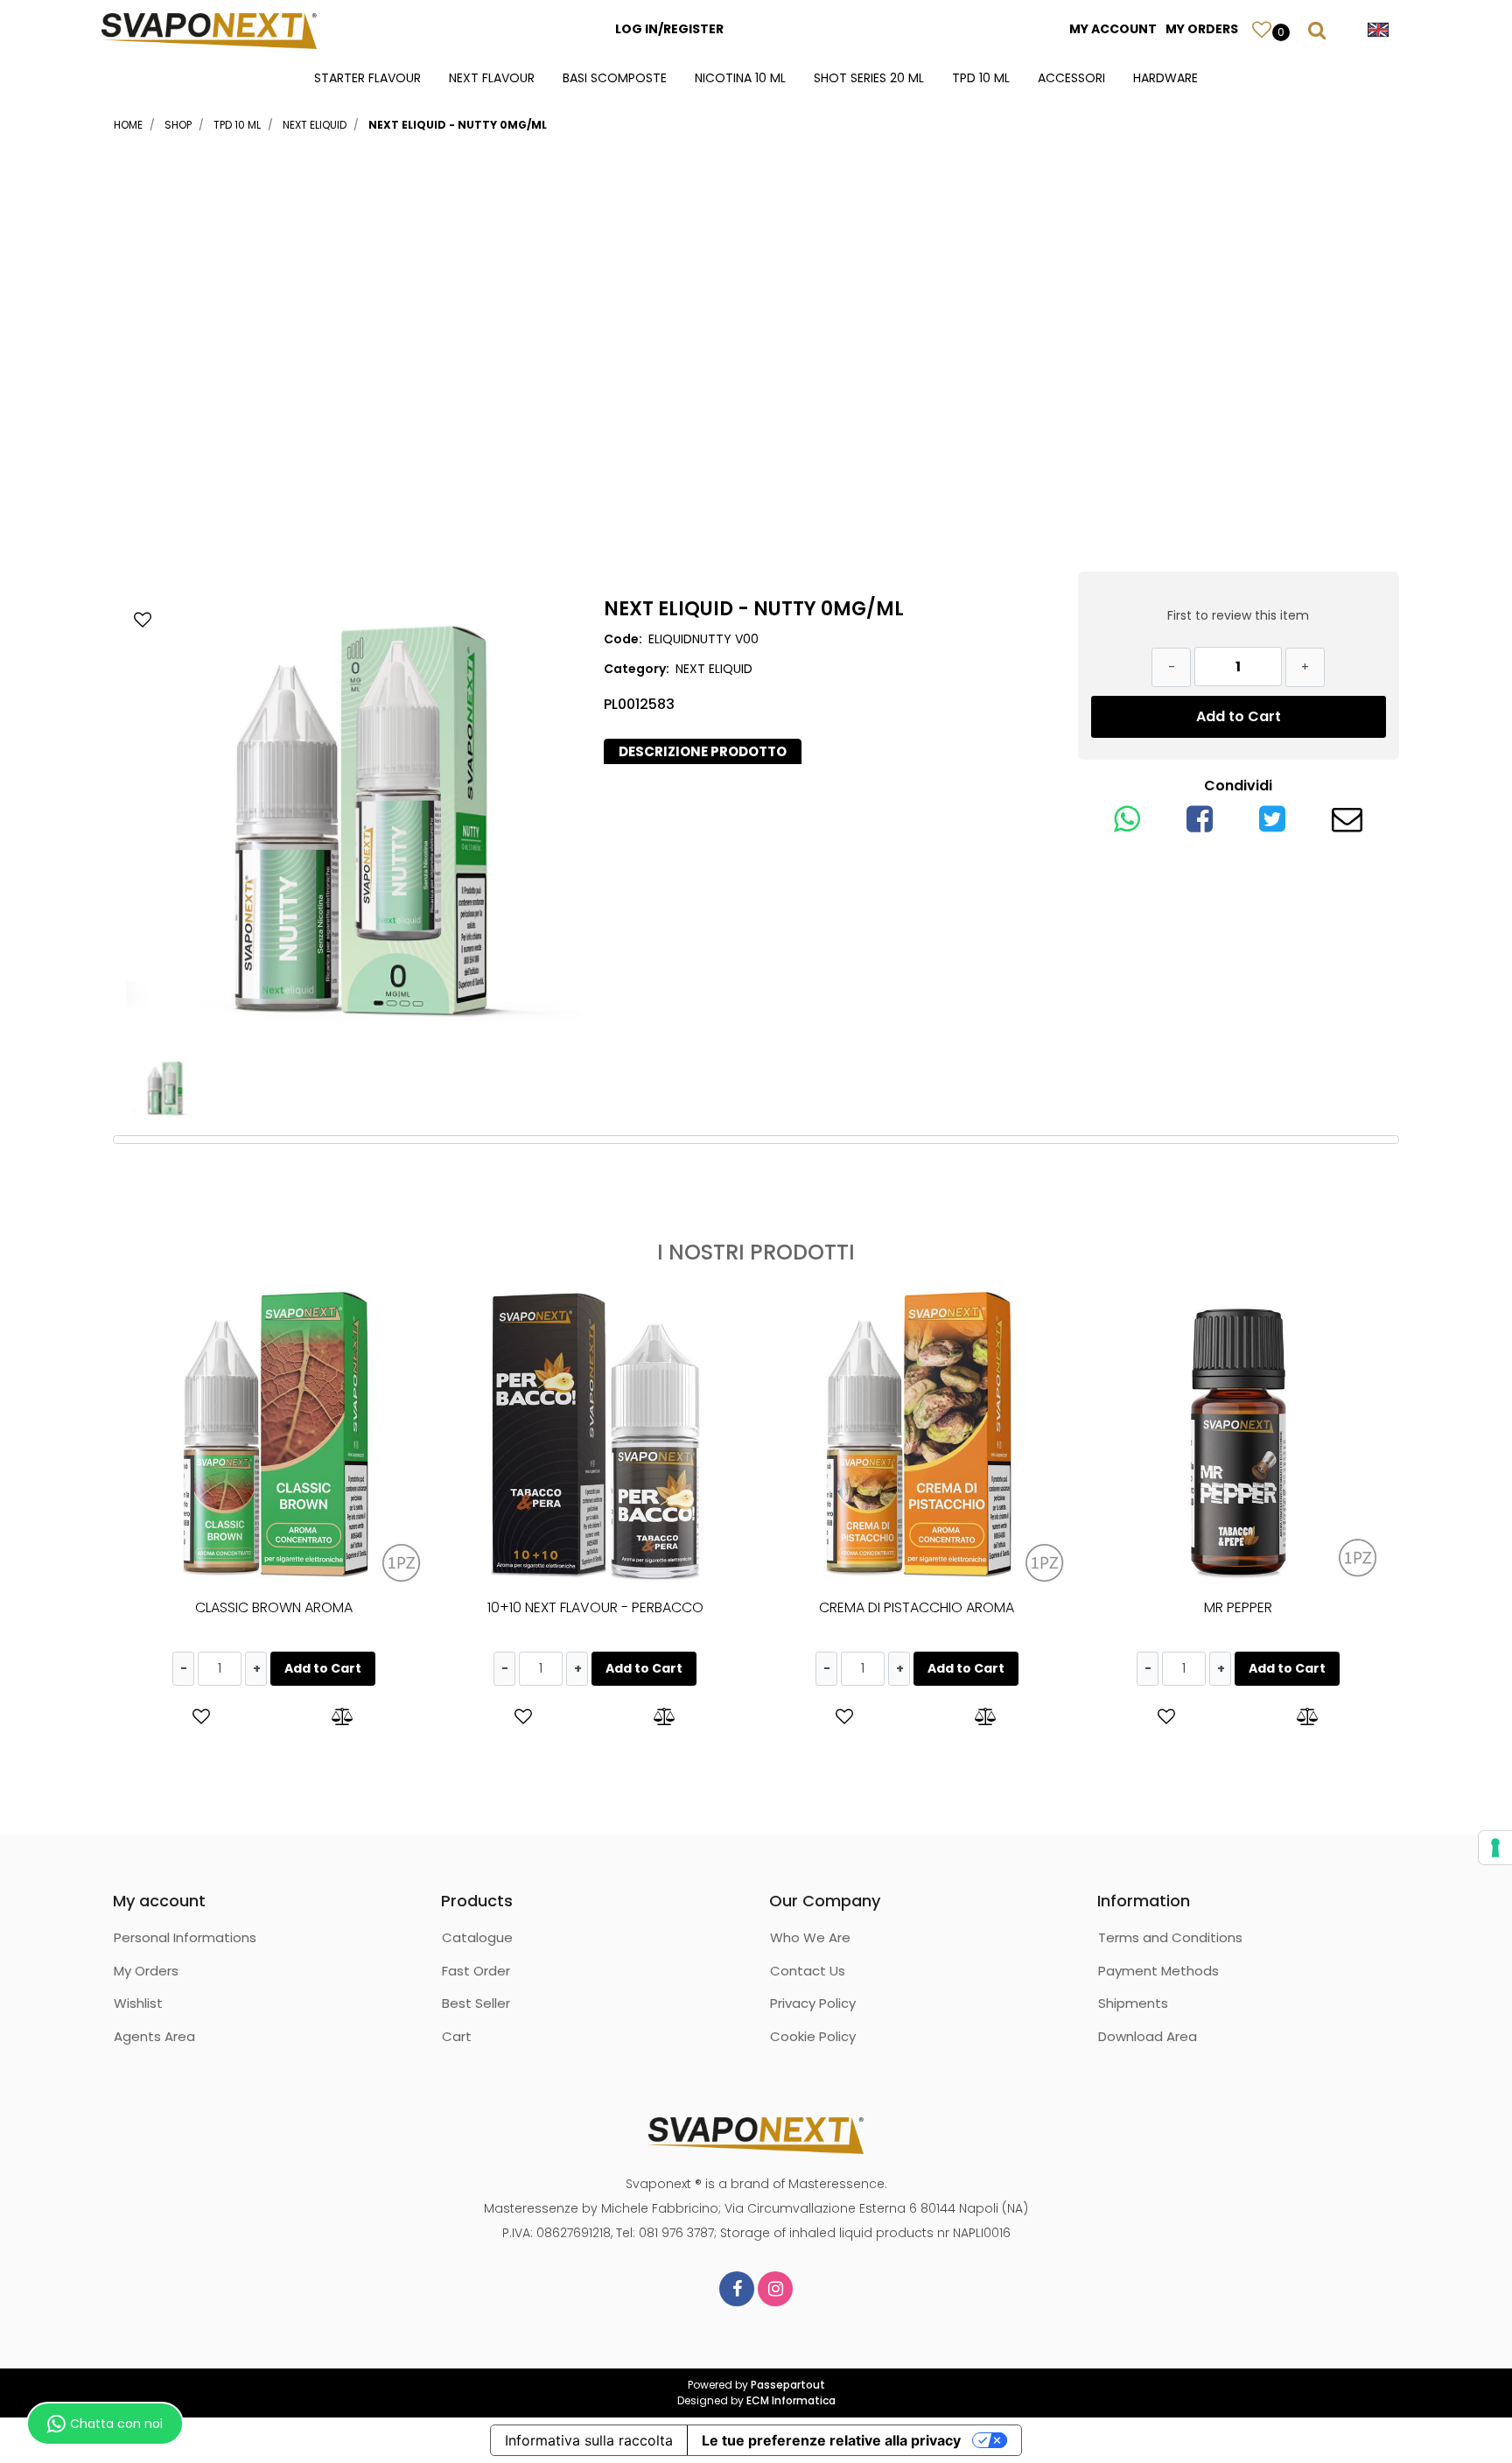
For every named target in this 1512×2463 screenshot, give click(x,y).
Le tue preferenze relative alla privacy (831, 2440)
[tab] (703, 752)
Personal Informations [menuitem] (185, 1937)
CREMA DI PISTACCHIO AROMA (917, 1607)
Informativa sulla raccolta (589, 2440)
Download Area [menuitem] (1148, 2036)
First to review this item (1238, 615)
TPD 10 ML (237, 125)
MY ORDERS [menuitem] (1202, 29)
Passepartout (788, 2385)
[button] (354, 821)
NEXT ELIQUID (315, 125)
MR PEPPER (1238, 1607)
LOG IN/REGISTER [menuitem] (669, 29)
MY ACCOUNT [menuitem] (1113, 29)
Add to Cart (1239, 716)
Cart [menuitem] (457, 2036)
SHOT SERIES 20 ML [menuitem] (869, 78)
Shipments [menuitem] (1133, 2003)
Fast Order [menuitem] (476, 1971)
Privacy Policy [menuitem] (813, 2003)
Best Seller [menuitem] (476, 2003)
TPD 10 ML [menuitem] (981, 78)
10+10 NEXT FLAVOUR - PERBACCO (595, 1607)
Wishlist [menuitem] (138, 2003)
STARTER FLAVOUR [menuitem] (367, 78)
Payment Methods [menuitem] (1158, 1971)
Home (128, 125)
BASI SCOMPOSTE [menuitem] (615, 78)
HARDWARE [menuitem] (1165, 78)
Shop (178, 125)
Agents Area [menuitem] (154, 2036)
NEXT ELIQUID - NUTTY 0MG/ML (458, 125)
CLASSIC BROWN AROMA (274, 1607)
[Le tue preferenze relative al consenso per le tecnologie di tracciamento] (1495, 1848)
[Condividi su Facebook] (1200, 825)
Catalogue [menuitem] (477, 1937)
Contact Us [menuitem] (808, 1971)
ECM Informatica (791, 2400)
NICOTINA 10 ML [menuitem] (740, 78)
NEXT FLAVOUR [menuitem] (492, 78)
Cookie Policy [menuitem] (813, 2036)
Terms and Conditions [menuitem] (1170, 1937)
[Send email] (1347, 825)
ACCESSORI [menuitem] (1071, 78)
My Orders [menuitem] (146, 1971)
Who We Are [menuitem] (810, 1937)
